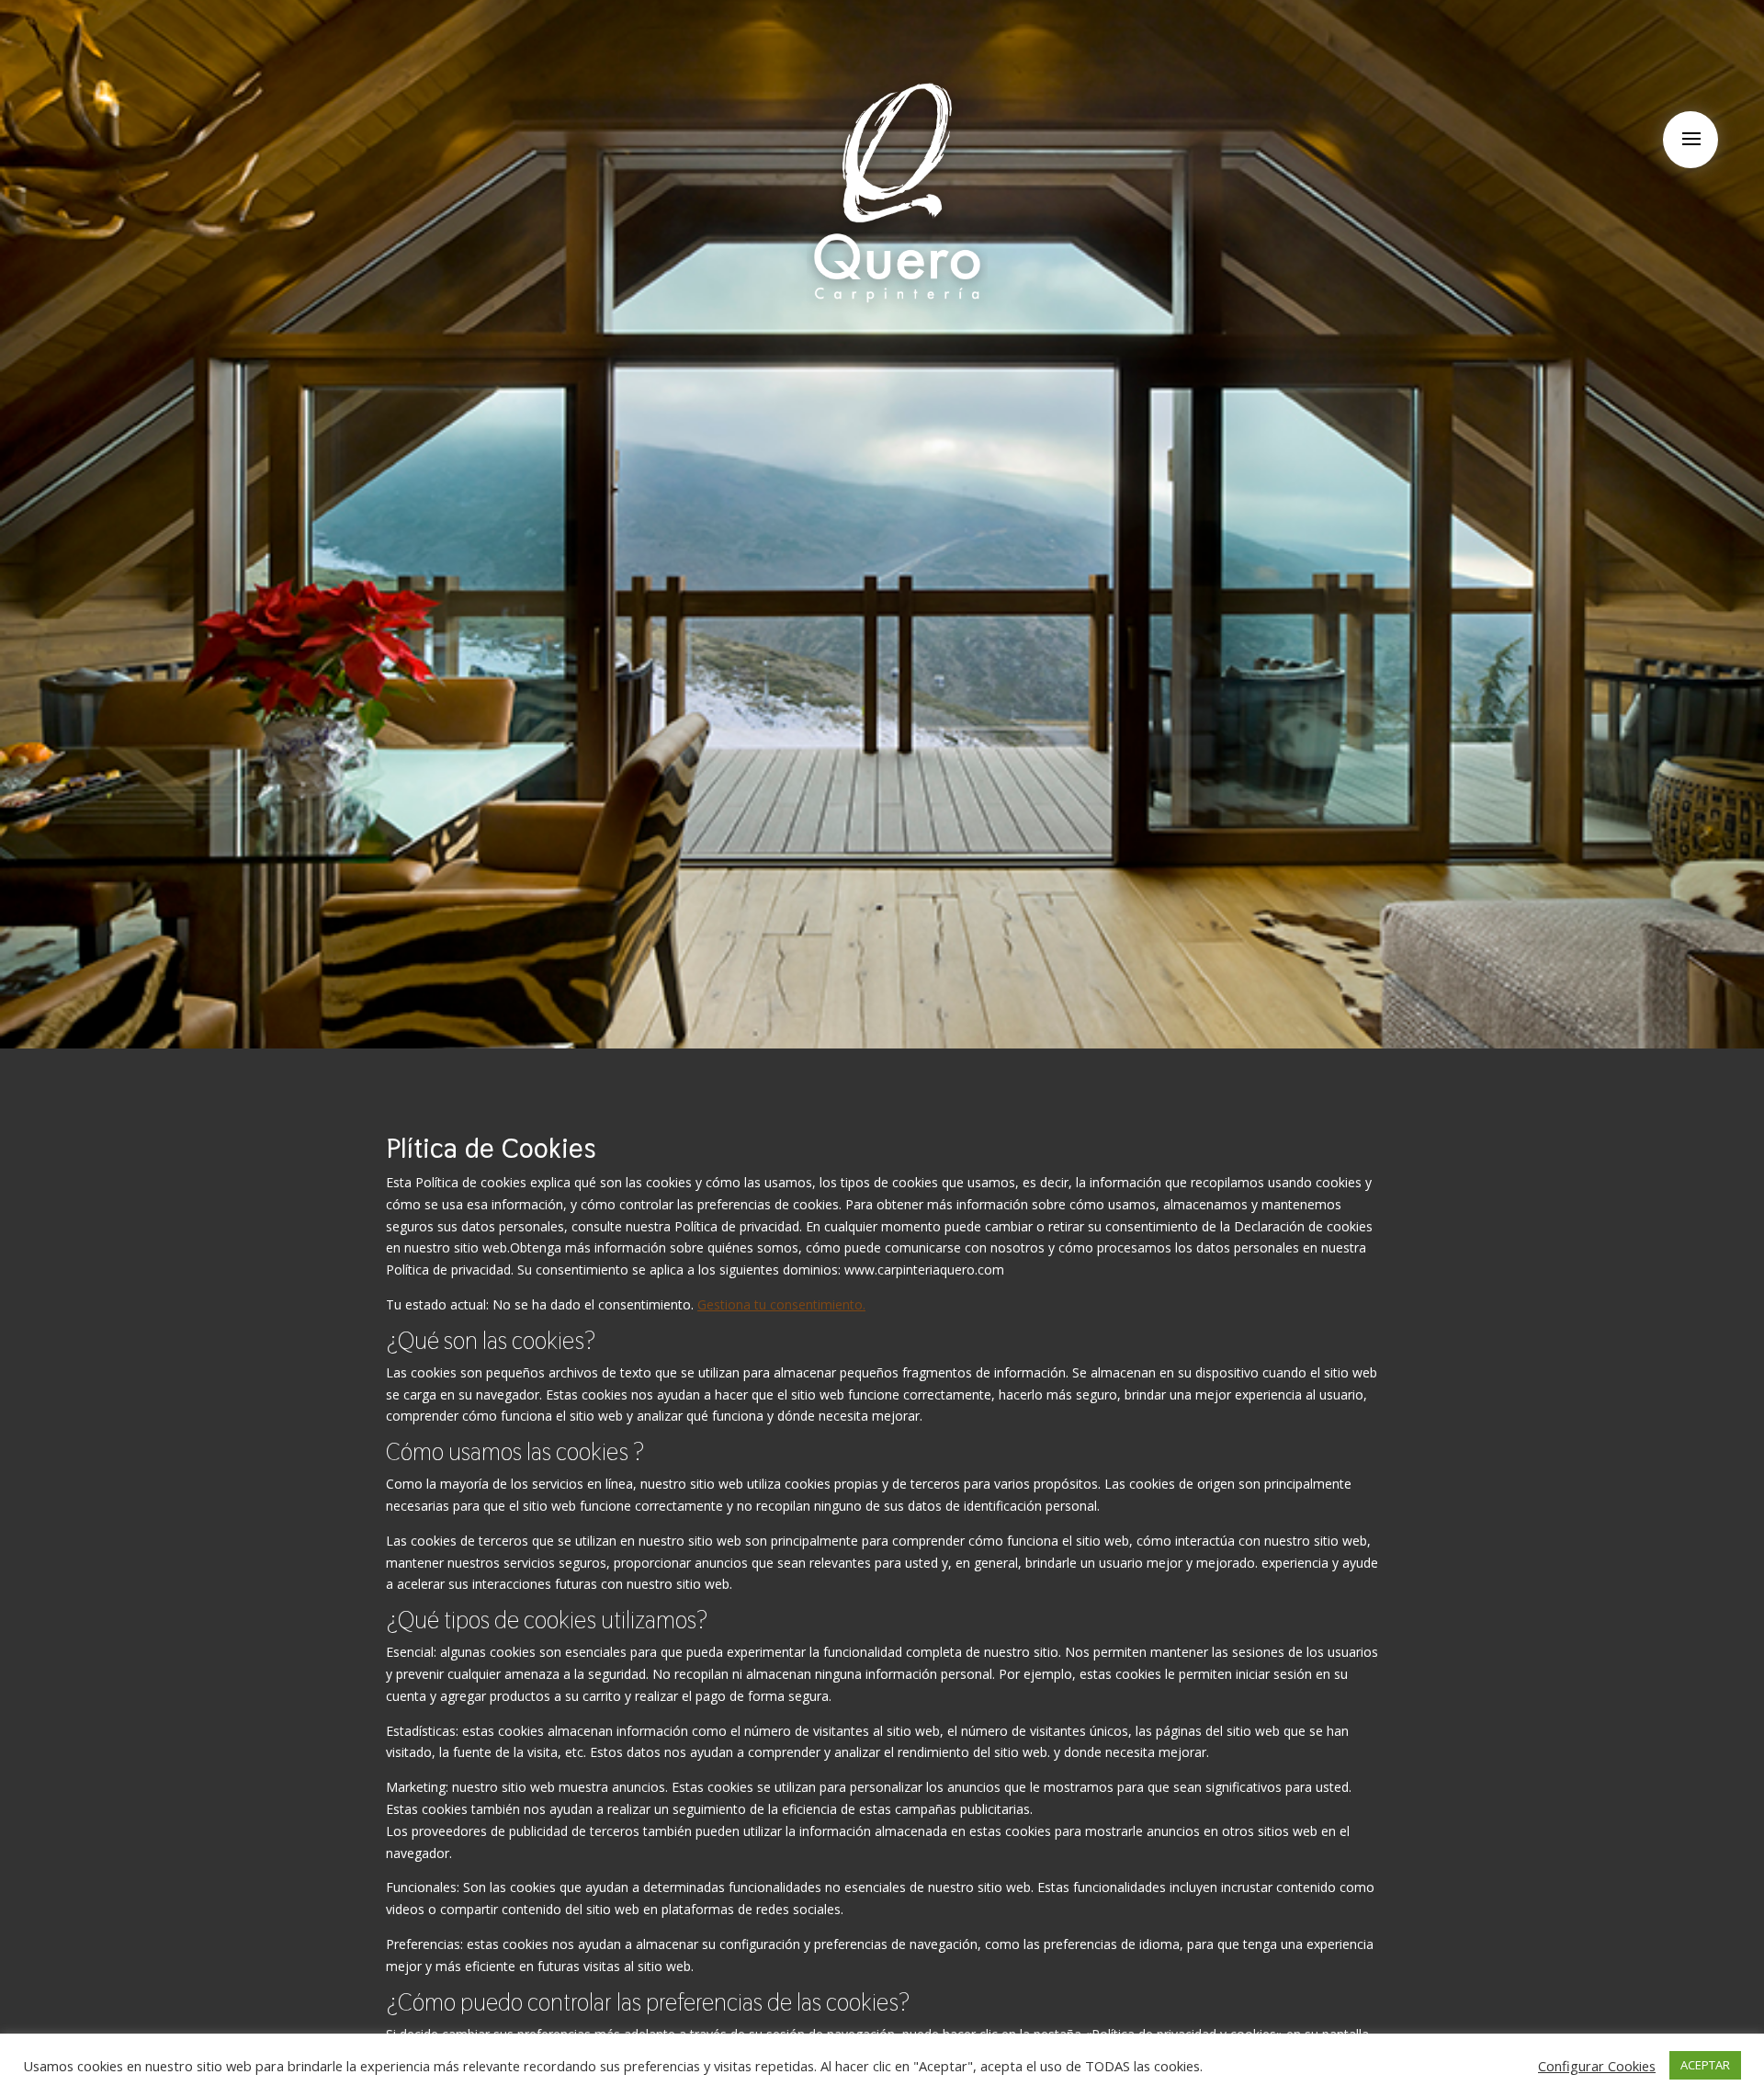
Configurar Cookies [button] (1597, 2066)
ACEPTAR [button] (1705, 2065)
